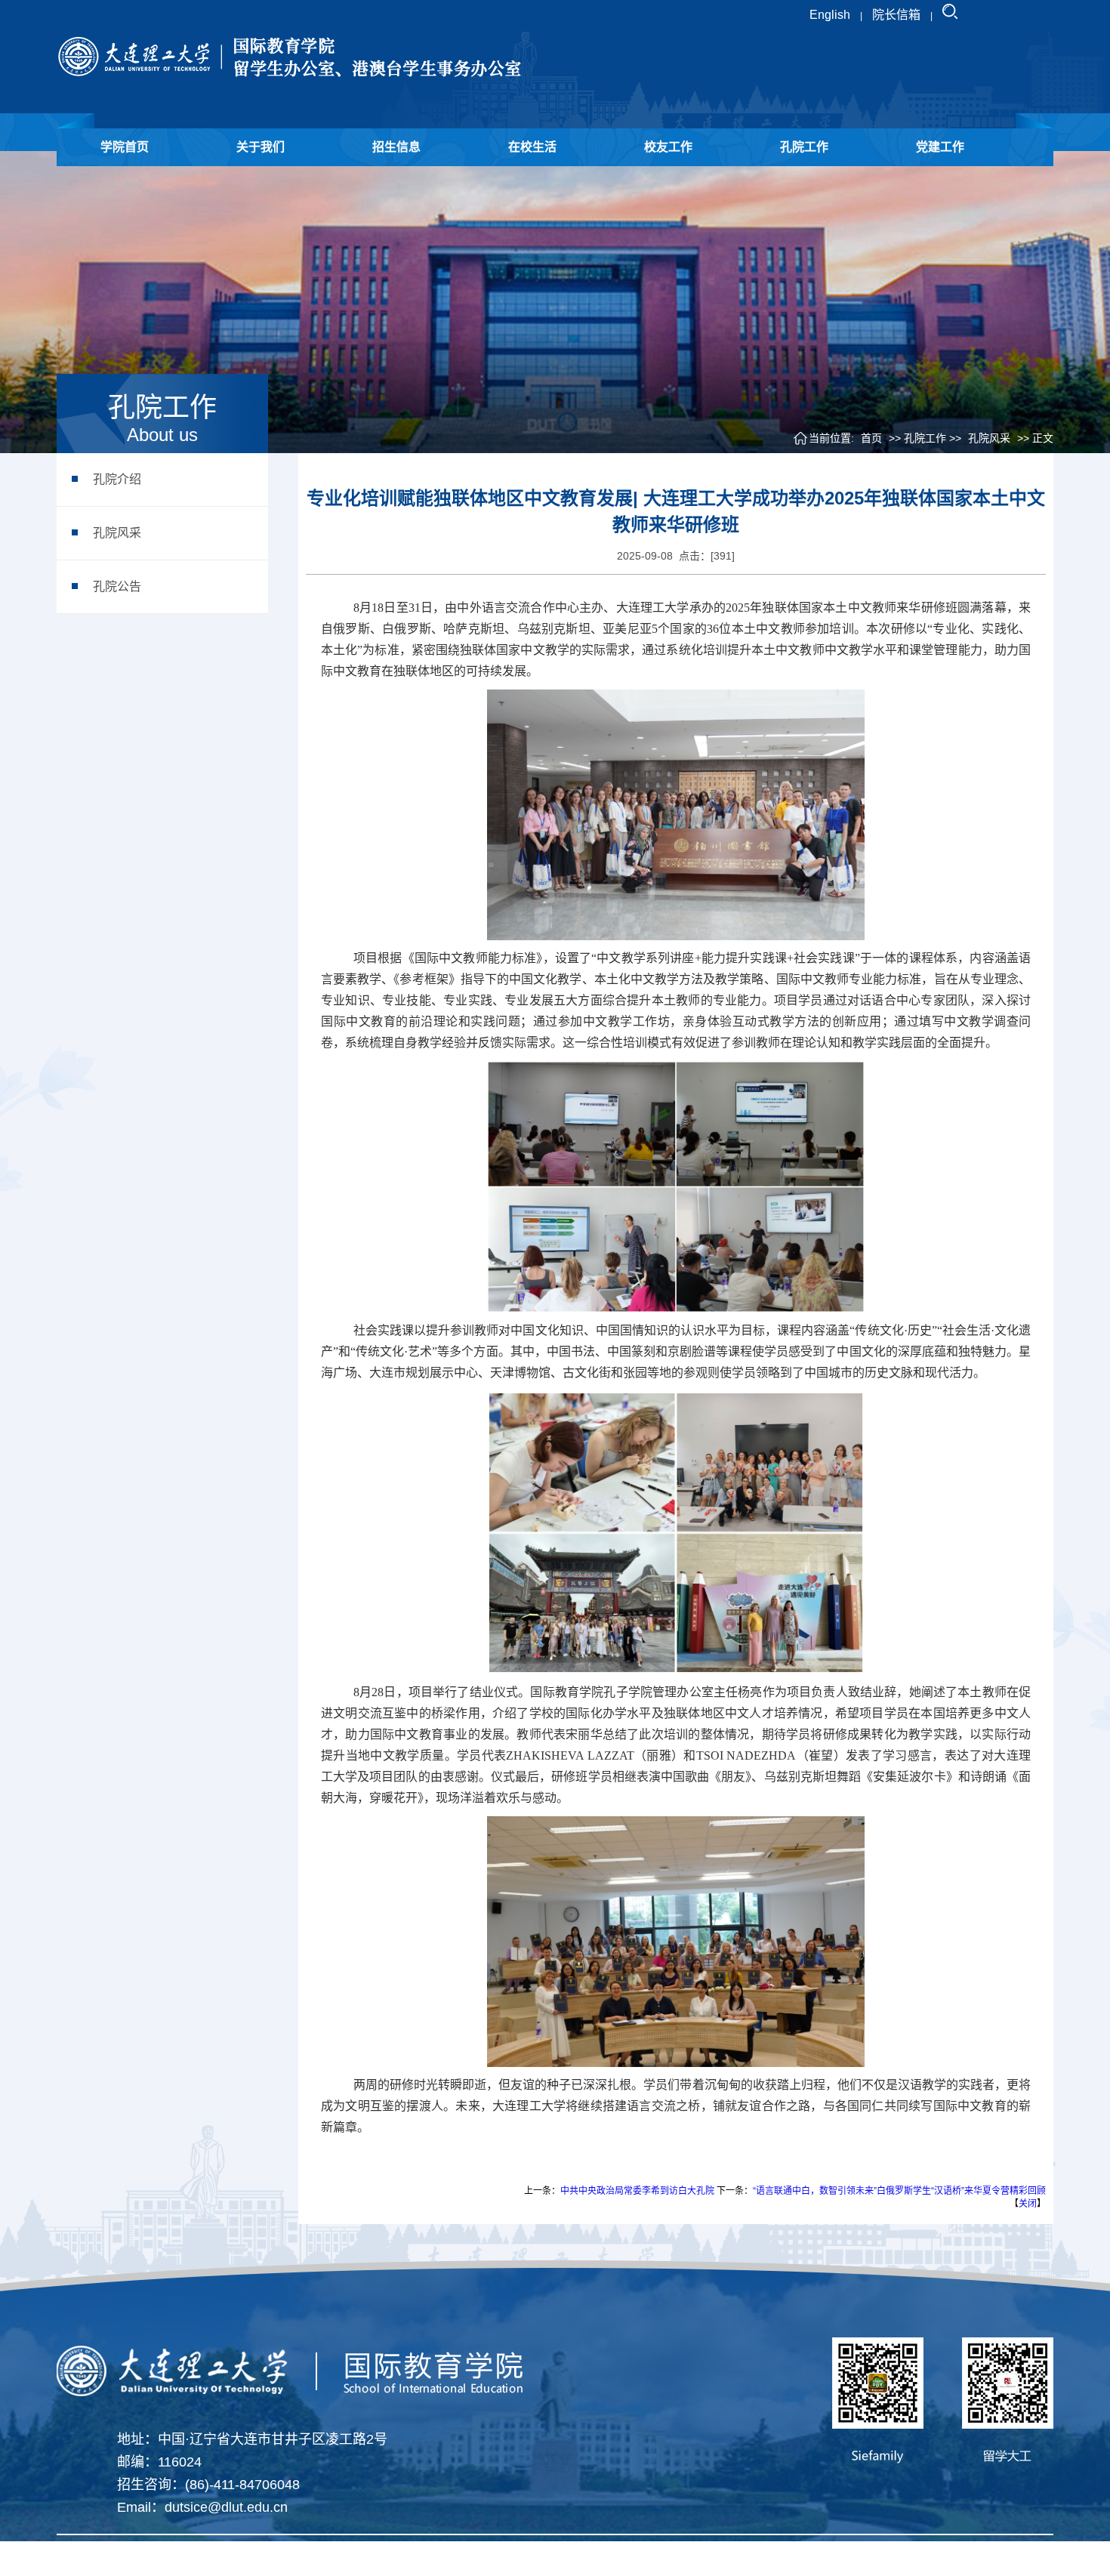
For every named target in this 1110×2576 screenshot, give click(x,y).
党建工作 (940, 147)
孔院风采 (117, 533)
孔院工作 (804, 147)
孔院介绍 (117, 479)
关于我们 (261, 147)
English (830, 15)
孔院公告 (117, 586)
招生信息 (396, 147)
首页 (871, 438)
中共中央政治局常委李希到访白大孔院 (637, 2191)
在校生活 (532, 147)
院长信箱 (896, 15)
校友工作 (668, 147)
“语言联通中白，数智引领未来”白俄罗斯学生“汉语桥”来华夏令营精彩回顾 (899, 2191)
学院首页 (125, 147)
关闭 (1028, 2204)
